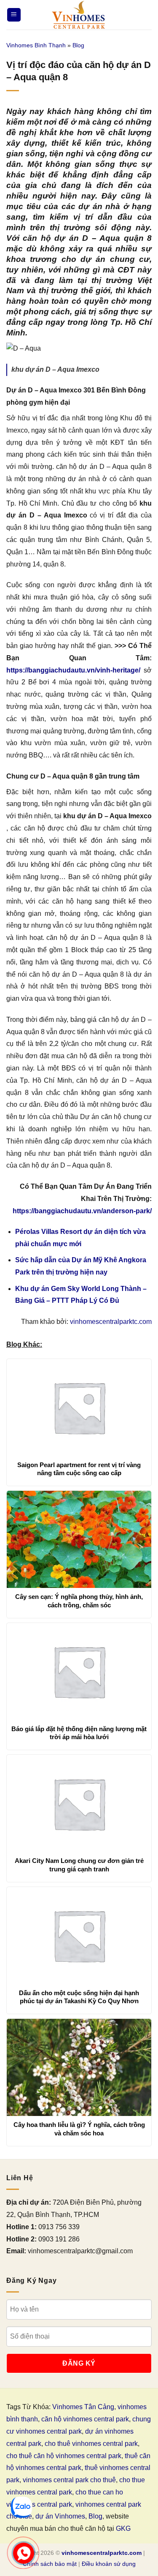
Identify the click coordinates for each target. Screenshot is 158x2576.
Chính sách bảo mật (50, 2564)
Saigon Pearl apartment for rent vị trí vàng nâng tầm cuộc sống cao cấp (79, 1469)
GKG (123, 2528)
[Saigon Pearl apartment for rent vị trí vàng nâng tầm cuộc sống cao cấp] (79, 1408)
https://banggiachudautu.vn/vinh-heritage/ (73, 670)
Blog (78, 45)
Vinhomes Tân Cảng (83, 2407)
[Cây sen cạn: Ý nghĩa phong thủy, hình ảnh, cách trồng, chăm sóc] (79, 1539)
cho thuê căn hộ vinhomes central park (64, 2456)
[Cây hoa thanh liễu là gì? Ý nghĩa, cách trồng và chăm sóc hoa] (79, 2067)
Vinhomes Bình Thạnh (36, 45)
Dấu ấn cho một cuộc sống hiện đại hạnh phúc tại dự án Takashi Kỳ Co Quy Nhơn (79, 1997)
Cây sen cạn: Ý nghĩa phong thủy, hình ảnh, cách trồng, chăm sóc (79, 1601)
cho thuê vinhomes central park (91, 2444)
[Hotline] (23, 2553)
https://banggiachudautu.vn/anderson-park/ (82, 1211)
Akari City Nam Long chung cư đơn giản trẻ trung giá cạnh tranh (79, 1865)
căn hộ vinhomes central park (85, 2419)
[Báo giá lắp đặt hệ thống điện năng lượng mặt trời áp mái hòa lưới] (79, 1672)
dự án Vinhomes (60, 2516)
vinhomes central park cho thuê (69, 2480)
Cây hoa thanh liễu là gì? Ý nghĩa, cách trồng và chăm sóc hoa (79, 2129)
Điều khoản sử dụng (109, 2564)
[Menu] (14, 15)
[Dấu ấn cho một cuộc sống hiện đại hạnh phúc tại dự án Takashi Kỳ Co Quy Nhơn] (79, 1936)
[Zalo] (21, 2507)
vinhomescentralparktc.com (111, 1322)
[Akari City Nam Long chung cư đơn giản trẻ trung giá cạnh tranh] (79, 1803)
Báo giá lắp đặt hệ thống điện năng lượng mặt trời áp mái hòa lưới (79, 1733)
